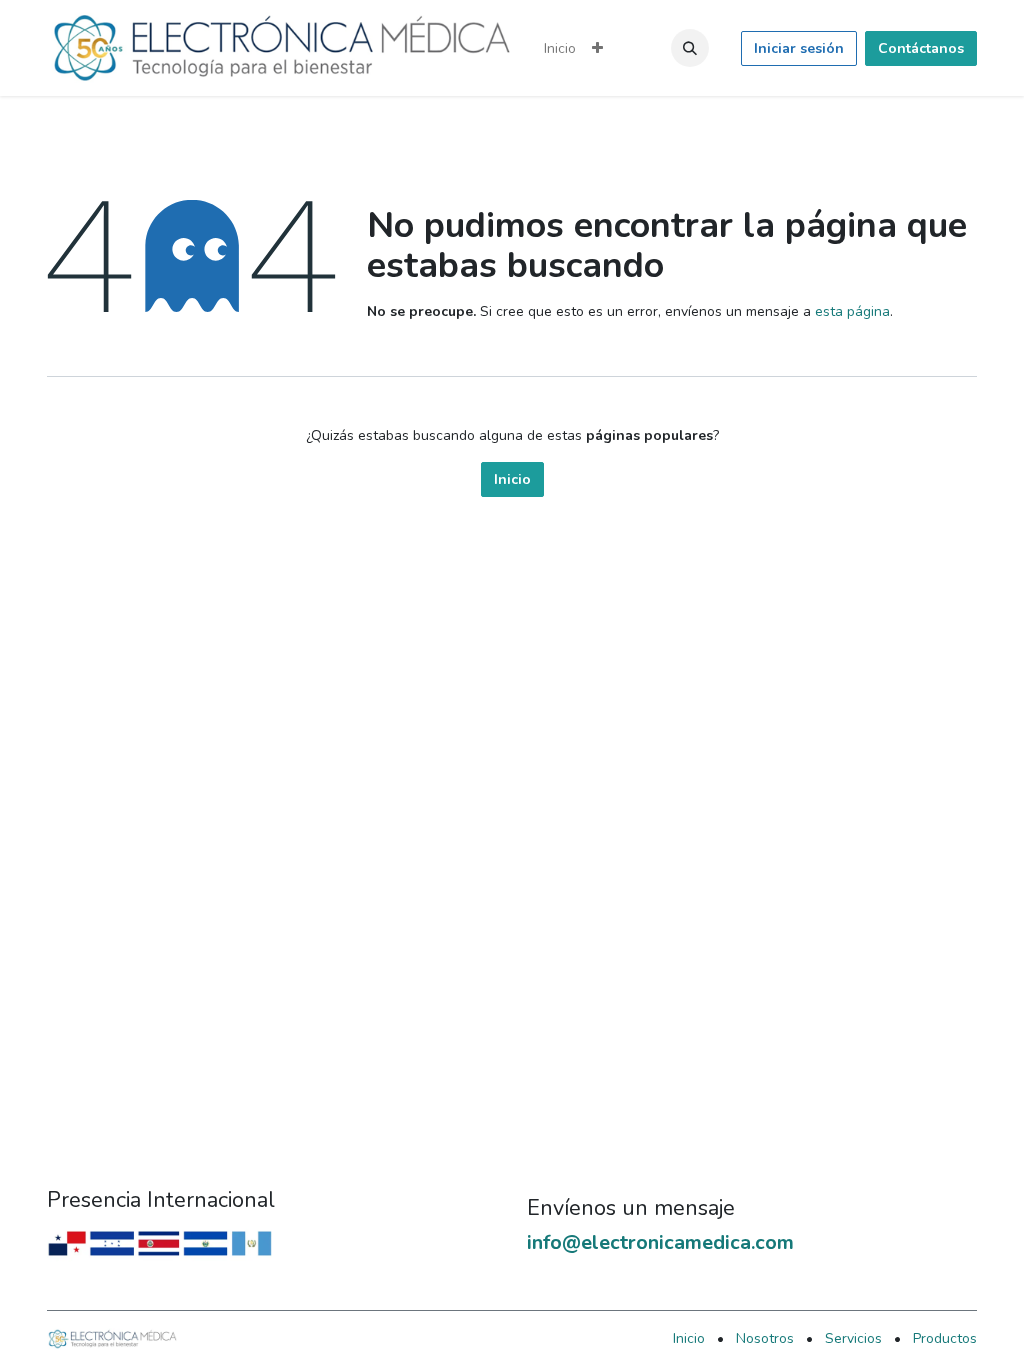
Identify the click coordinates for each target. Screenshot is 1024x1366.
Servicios (853, 1338)
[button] (690, 48)
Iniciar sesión (799, 48)
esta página (852, 311)
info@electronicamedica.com (660, 1242)
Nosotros (765, 1338)
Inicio (512, 479)
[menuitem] (560, 48)
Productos (945, 1338)
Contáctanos (921, 48)
